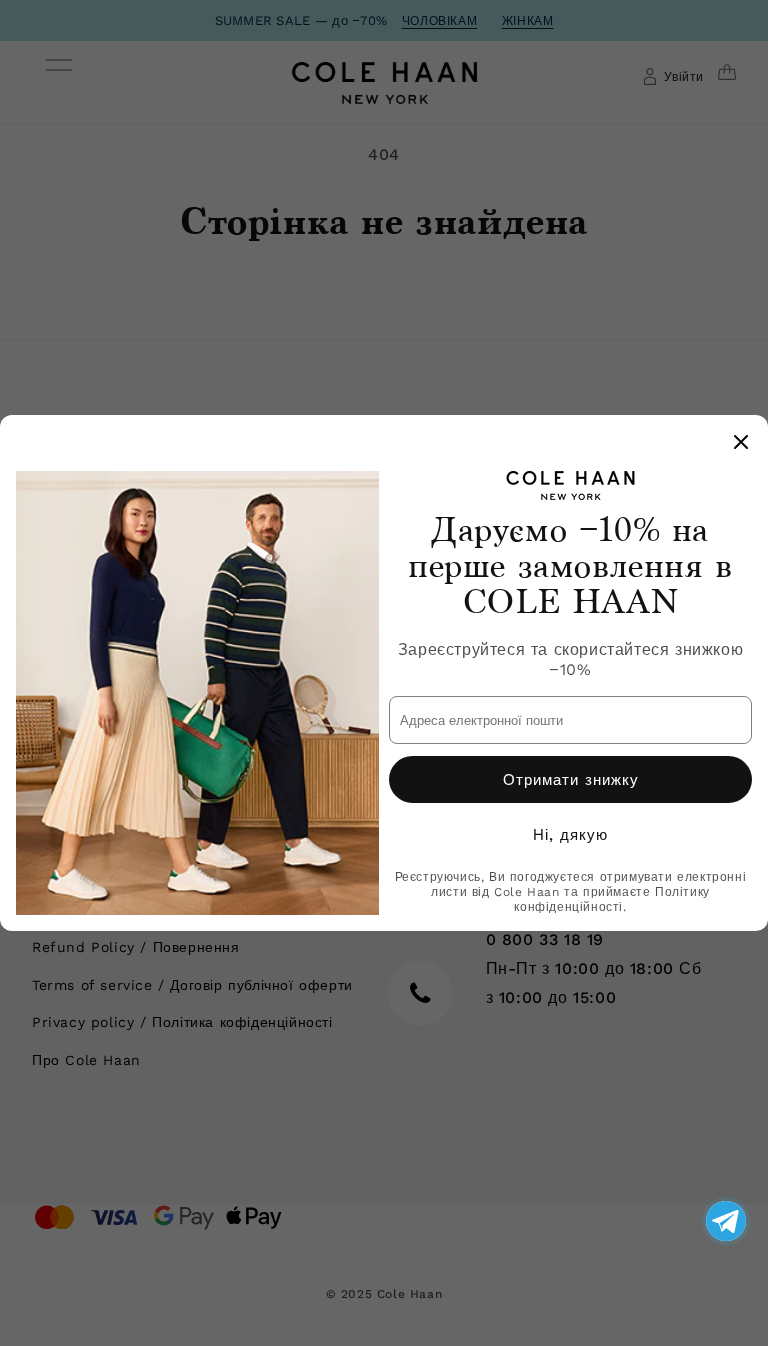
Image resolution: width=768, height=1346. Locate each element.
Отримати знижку (571, 780)
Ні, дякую (570, 835)
